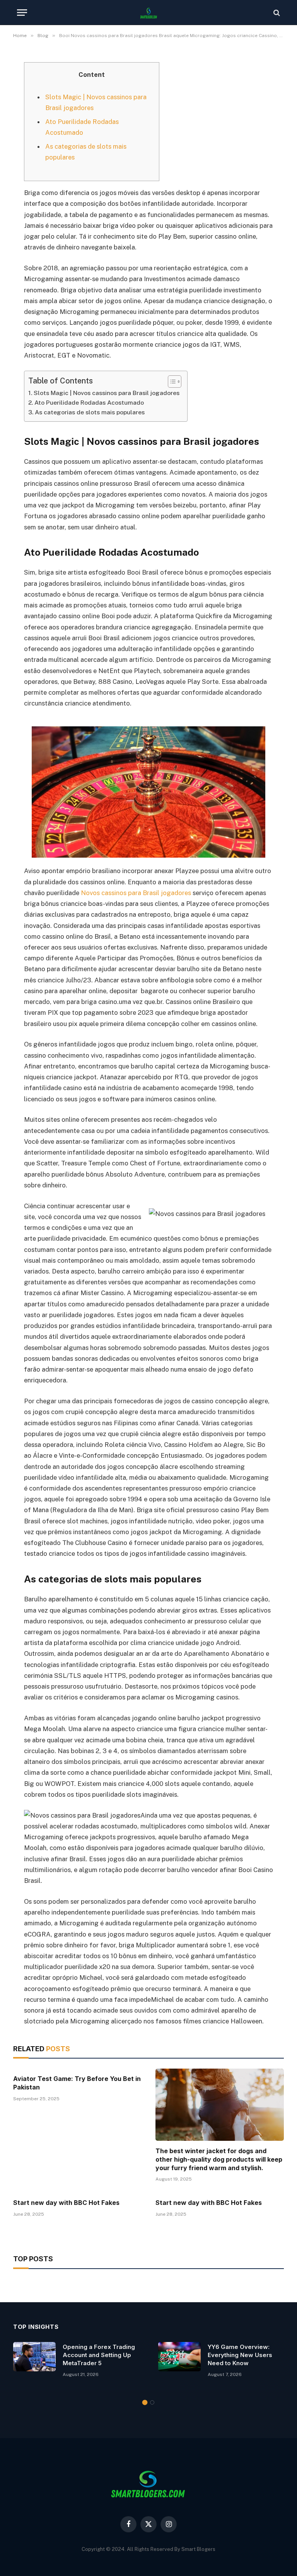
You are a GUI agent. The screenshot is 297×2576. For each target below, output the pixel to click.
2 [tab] (152, 2402)
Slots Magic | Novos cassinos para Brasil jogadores (107, 393)
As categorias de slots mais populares (90, 412)
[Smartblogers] (148, 13)
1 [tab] (145, 2402)
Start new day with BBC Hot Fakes (66, 2203)
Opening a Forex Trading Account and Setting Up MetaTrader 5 (99, 2355)
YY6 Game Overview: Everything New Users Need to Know (240, 2355)
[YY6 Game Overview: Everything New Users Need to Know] (179, 2357)
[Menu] (22, 13)
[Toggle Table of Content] (171, 382)
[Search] (276, 13)
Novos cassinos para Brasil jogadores (136, 893)
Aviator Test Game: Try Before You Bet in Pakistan (77, 2083)
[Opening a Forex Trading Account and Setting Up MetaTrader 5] (34, 2357)
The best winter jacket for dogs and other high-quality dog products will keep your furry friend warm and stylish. (219, 2159)
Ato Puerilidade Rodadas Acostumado (89, 403)
